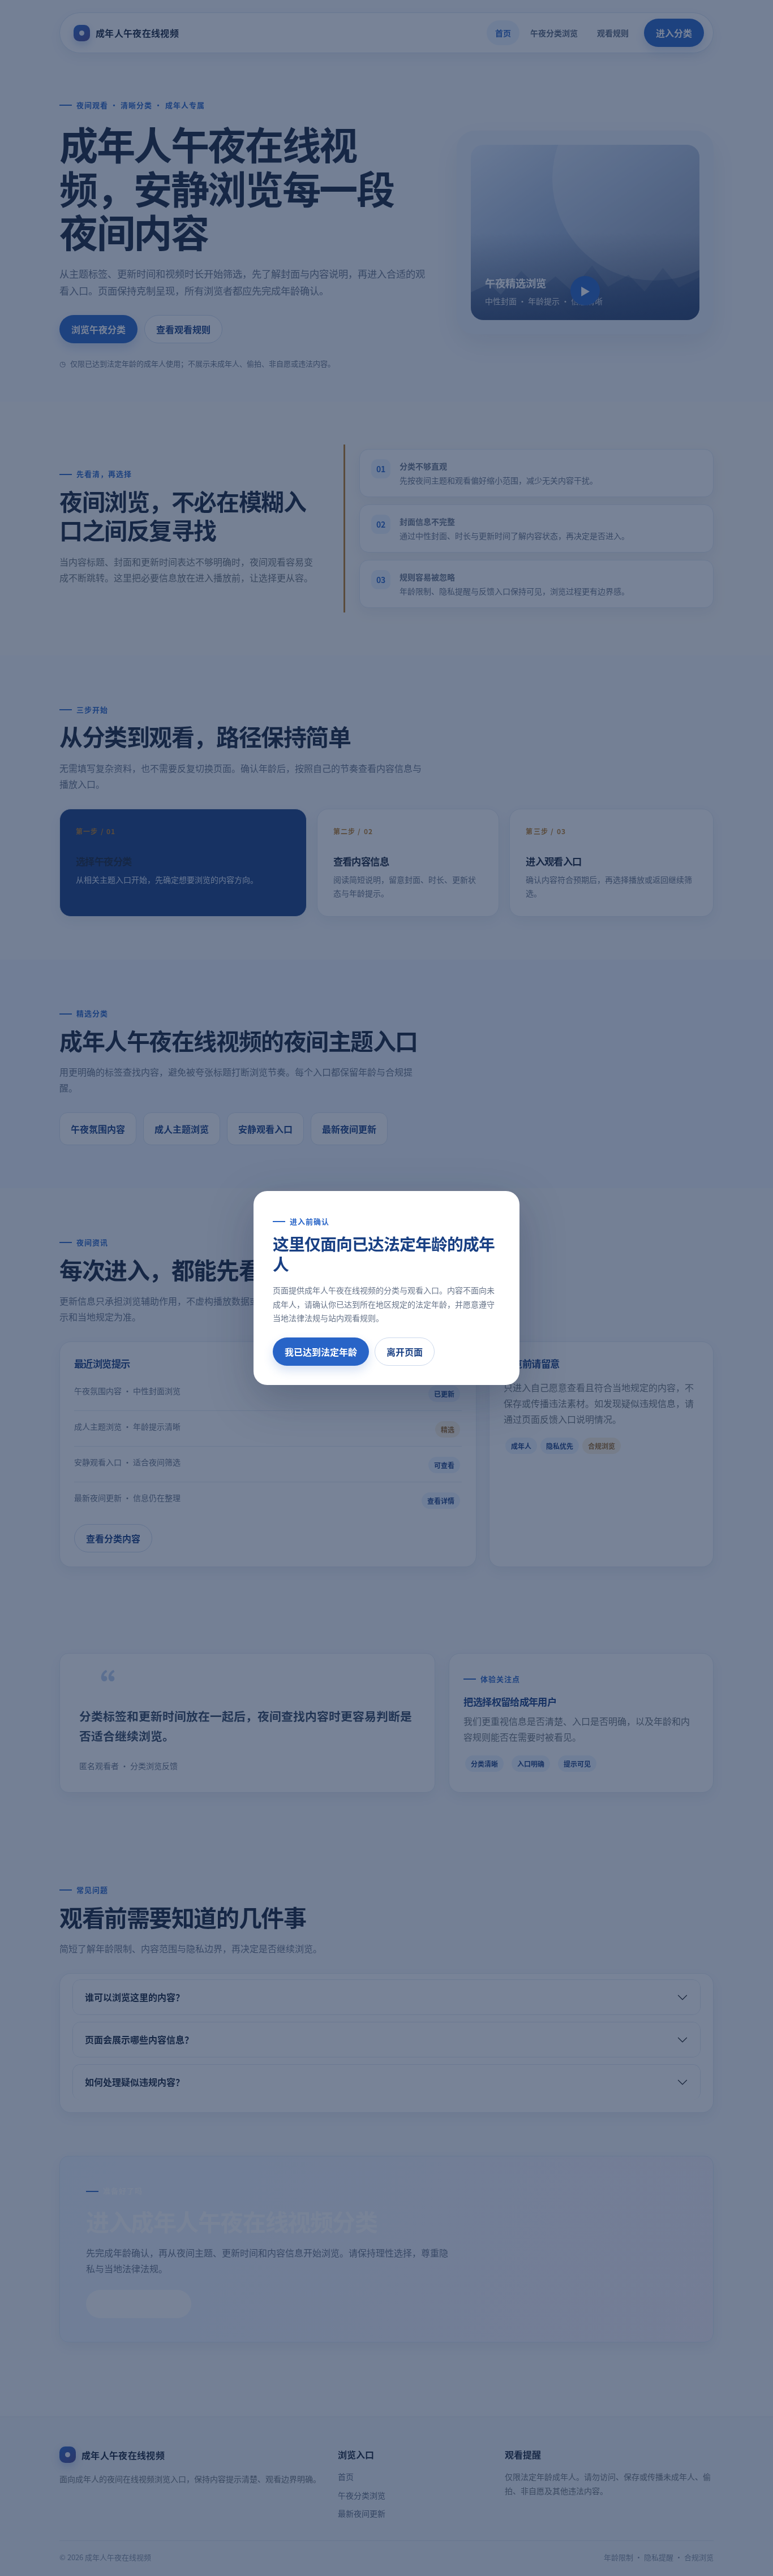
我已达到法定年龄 (321, 1352)
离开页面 (405, 1352)
